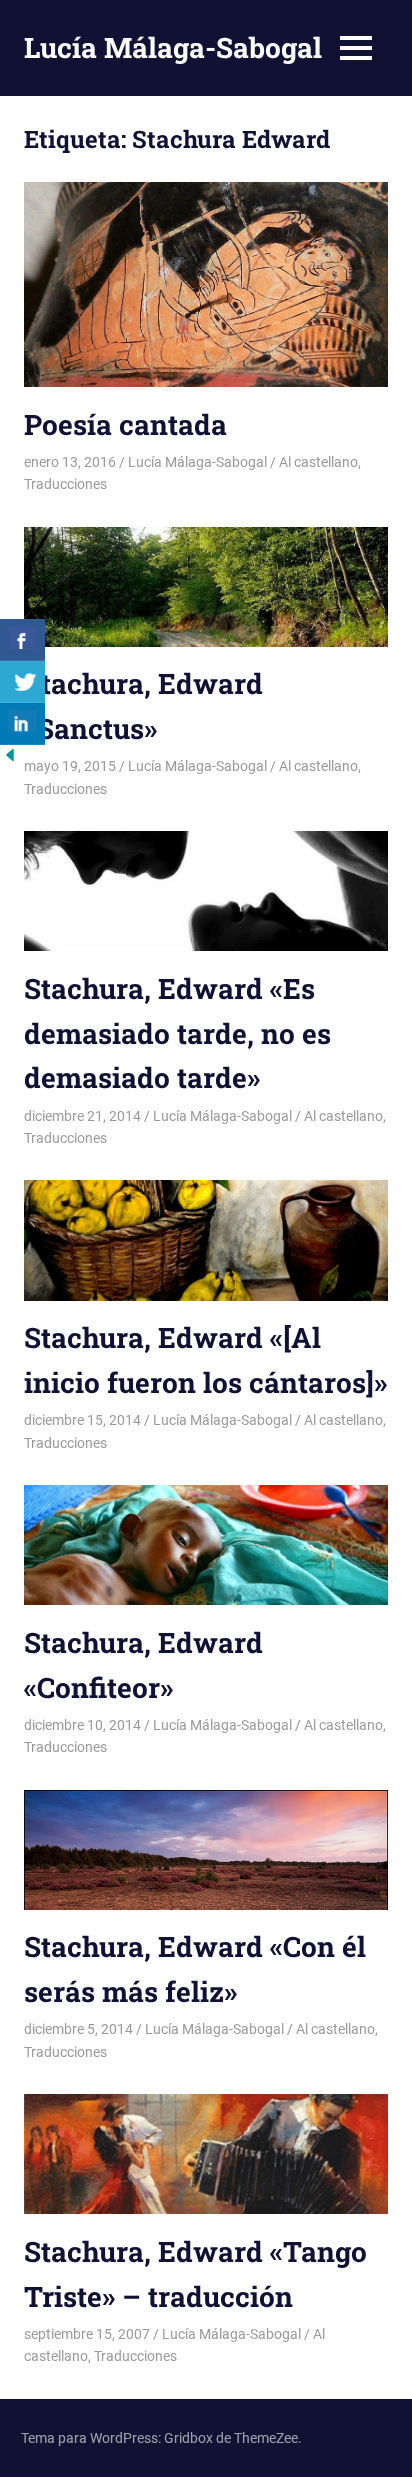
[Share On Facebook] (22, 640)
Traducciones (65, 484)
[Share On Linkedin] (22, 724)
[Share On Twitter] (22, 682)
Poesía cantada (125, 424)
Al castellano (318, 462)
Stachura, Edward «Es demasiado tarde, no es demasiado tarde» (177, 1033)
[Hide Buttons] (10, 759)
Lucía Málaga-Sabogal (173, 47)
